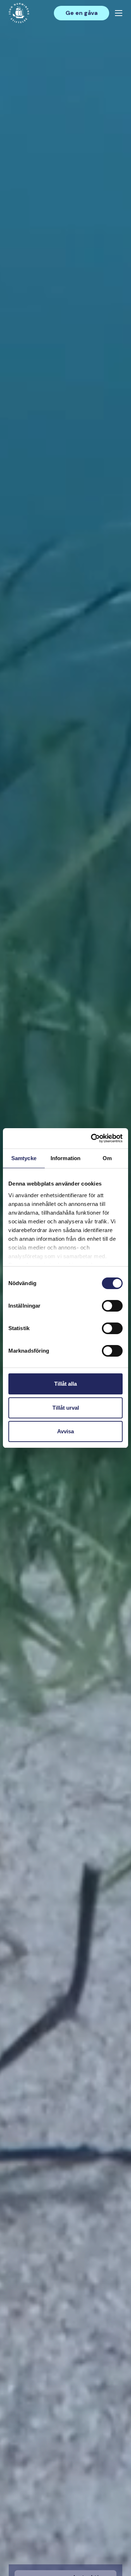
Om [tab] (107, 1158)
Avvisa (65, 1431)
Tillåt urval (66, 1408)
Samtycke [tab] (24, 1158)
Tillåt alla (65, 1384)
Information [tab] (65, 1158)
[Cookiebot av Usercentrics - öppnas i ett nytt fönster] (92, 1138)
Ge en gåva (82, 13)
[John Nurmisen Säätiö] (19, 13)
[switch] (112, 1309)
